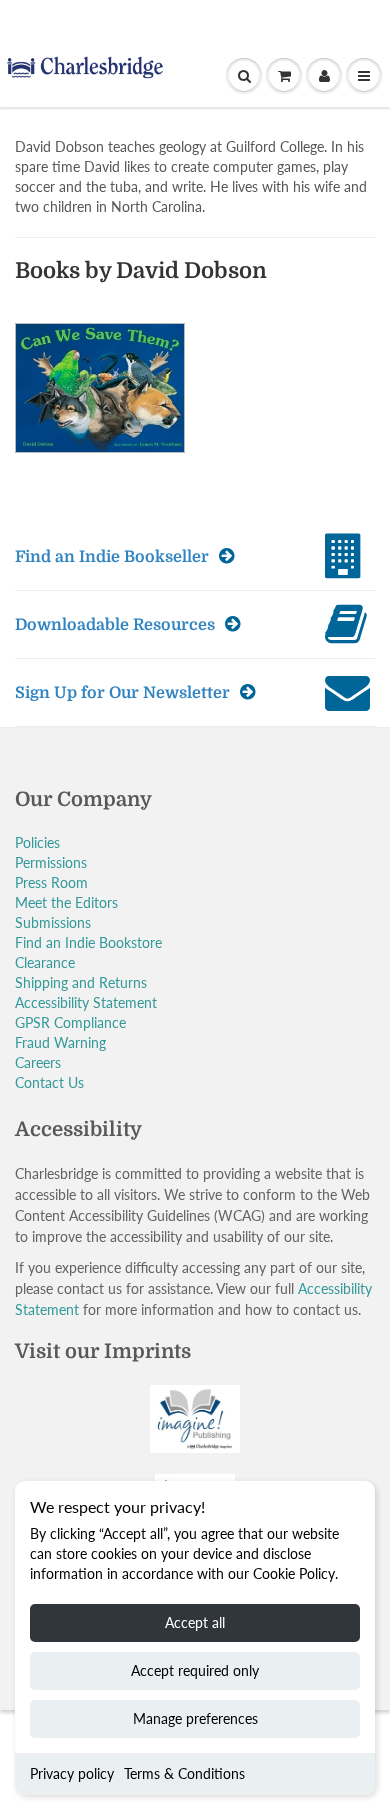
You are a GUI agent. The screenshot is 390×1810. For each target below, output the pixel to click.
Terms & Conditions (184, 1773)
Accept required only (195, 1670)
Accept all (195, 1622)
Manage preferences (195, 1718)
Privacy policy (72, 1773)
